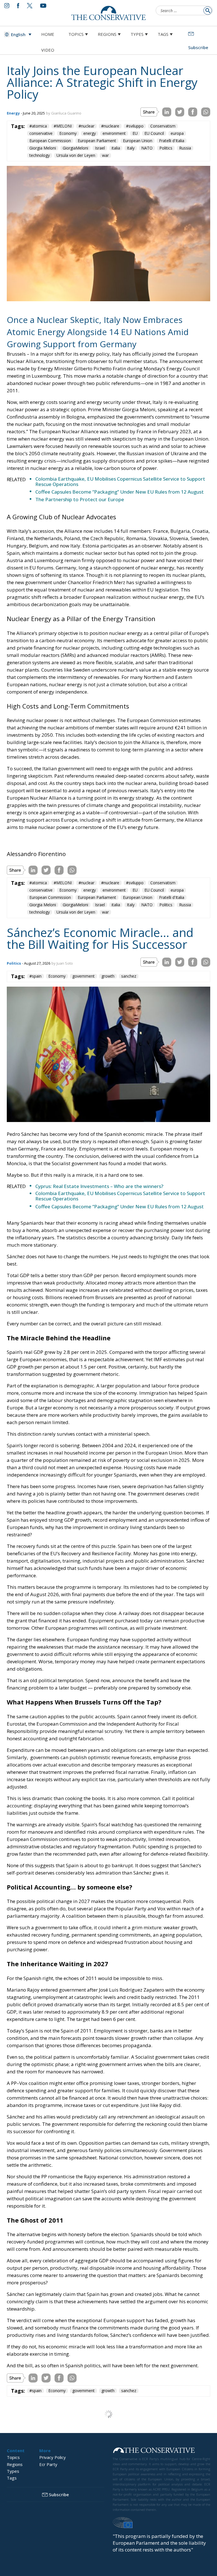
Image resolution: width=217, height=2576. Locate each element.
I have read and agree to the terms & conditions (111, 1332)
